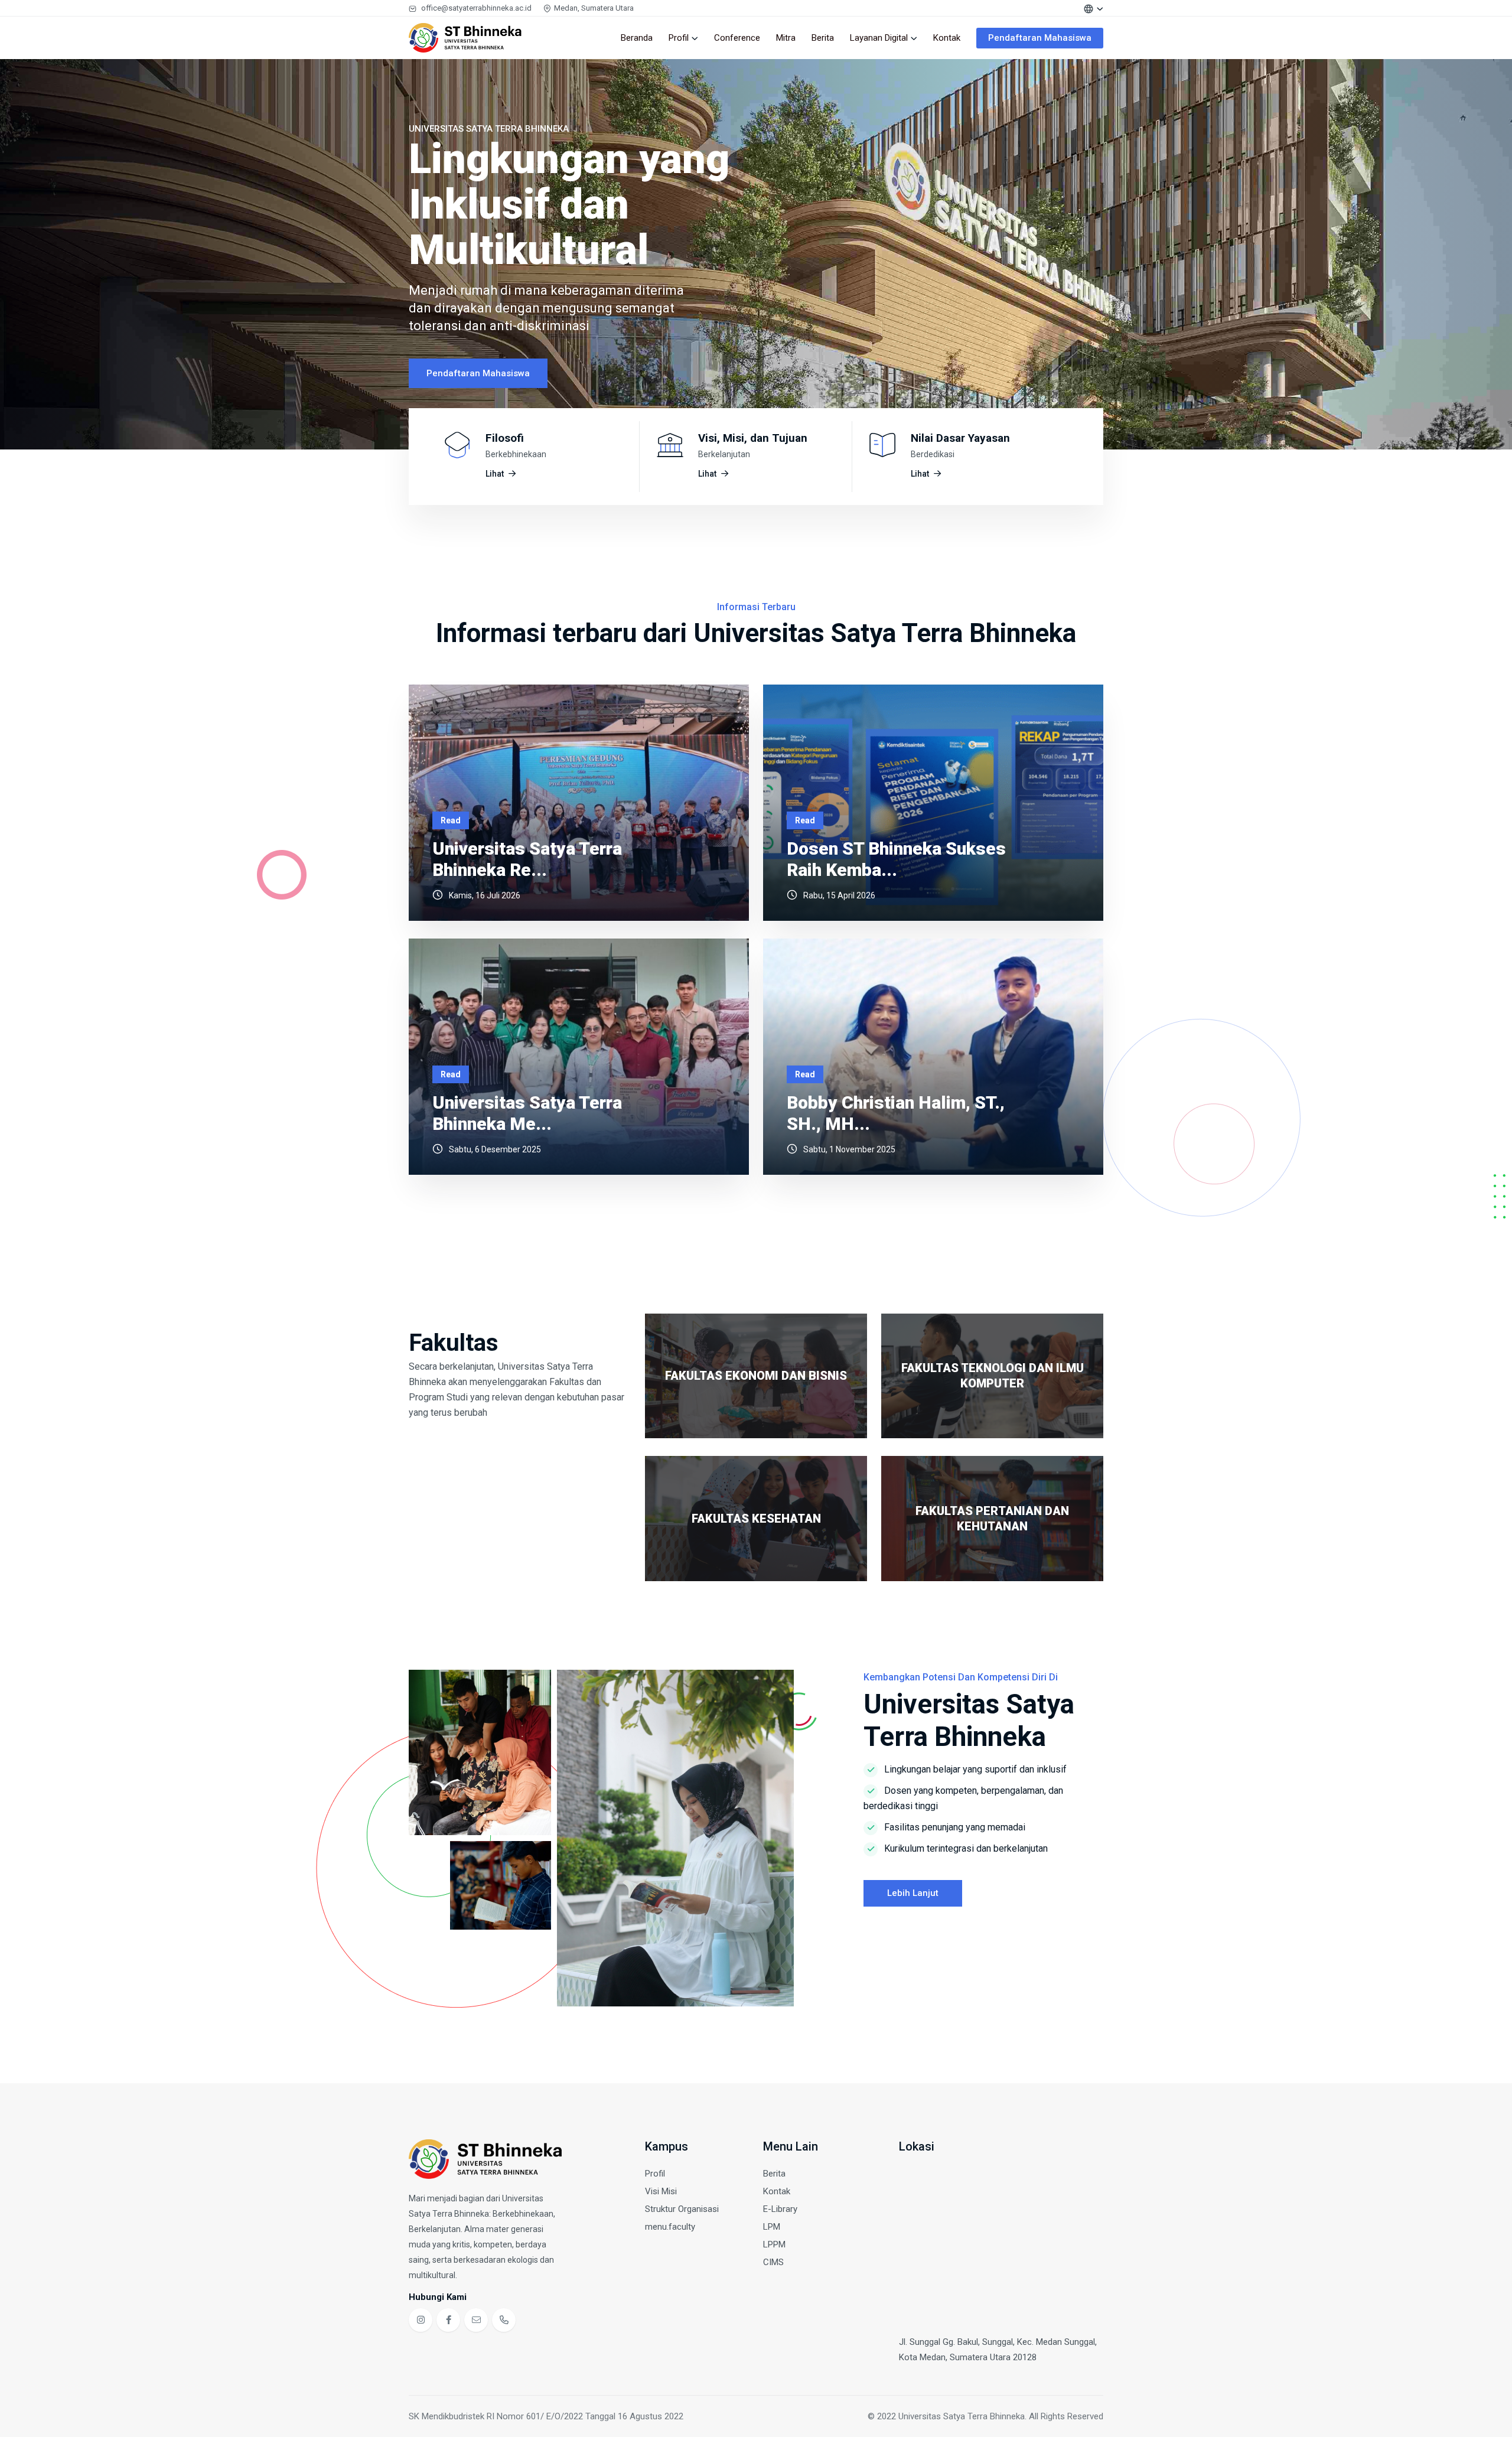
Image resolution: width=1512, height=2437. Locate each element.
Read (451, 820)
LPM (772, 2227)
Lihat (495, 474)
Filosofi (505, 438)
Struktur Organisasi (682, 2209)
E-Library (780, 2209)
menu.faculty (670, 2227)
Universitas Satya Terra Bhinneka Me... (527, 1113)
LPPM (774, 2244)
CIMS (773, 2262)
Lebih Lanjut (913, 1893)
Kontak (947, 38)
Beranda (637, 38)
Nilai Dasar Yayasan (960, 438)
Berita (823, 38)
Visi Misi (661, 2191)
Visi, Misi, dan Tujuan (753, 438)
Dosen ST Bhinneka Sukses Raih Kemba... (896, 859)
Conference (737, 38)
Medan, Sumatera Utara (594, 8)
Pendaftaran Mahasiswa (1040, 38)
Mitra (786, 38)
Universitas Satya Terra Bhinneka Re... (527, 859)
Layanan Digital (879, 38)
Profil (679, 38)
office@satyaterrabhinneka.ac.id (476, 8)
